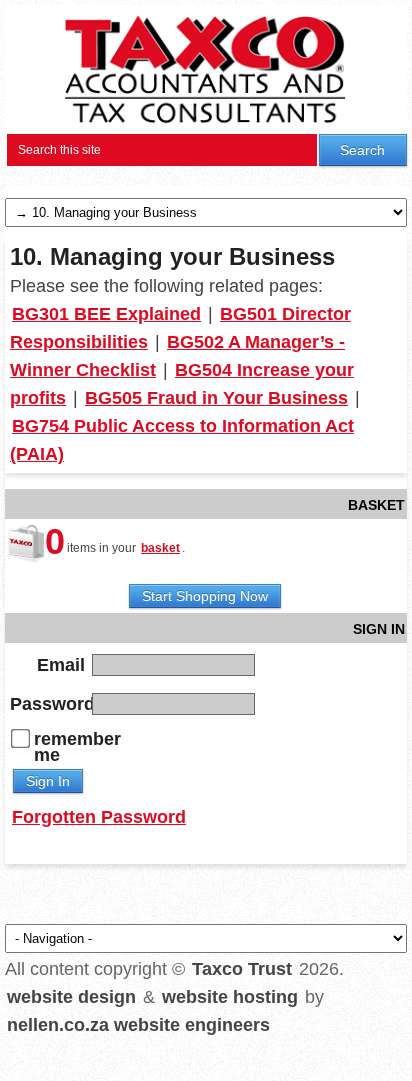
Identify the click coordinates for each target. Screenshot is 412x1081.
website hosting (230, 997)
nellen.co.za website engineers (138, 1025)
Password (49, 703)
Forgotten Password (99, 817)
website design (71, 997)
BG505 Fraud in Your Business (216, 398)
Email (61, 664)
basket (160, 548)
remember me (77, 747)
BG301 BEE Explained (106, 314)
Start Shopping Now (205, 596)
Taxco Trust (242, 969)
